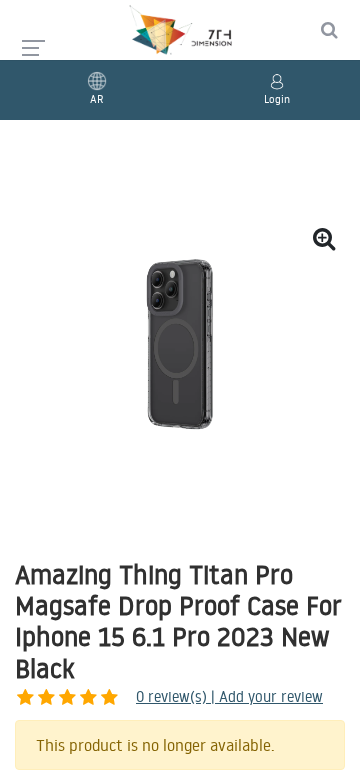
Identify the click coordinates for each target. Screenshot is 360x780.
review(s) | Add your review (229, 696)
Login (277, 99)
